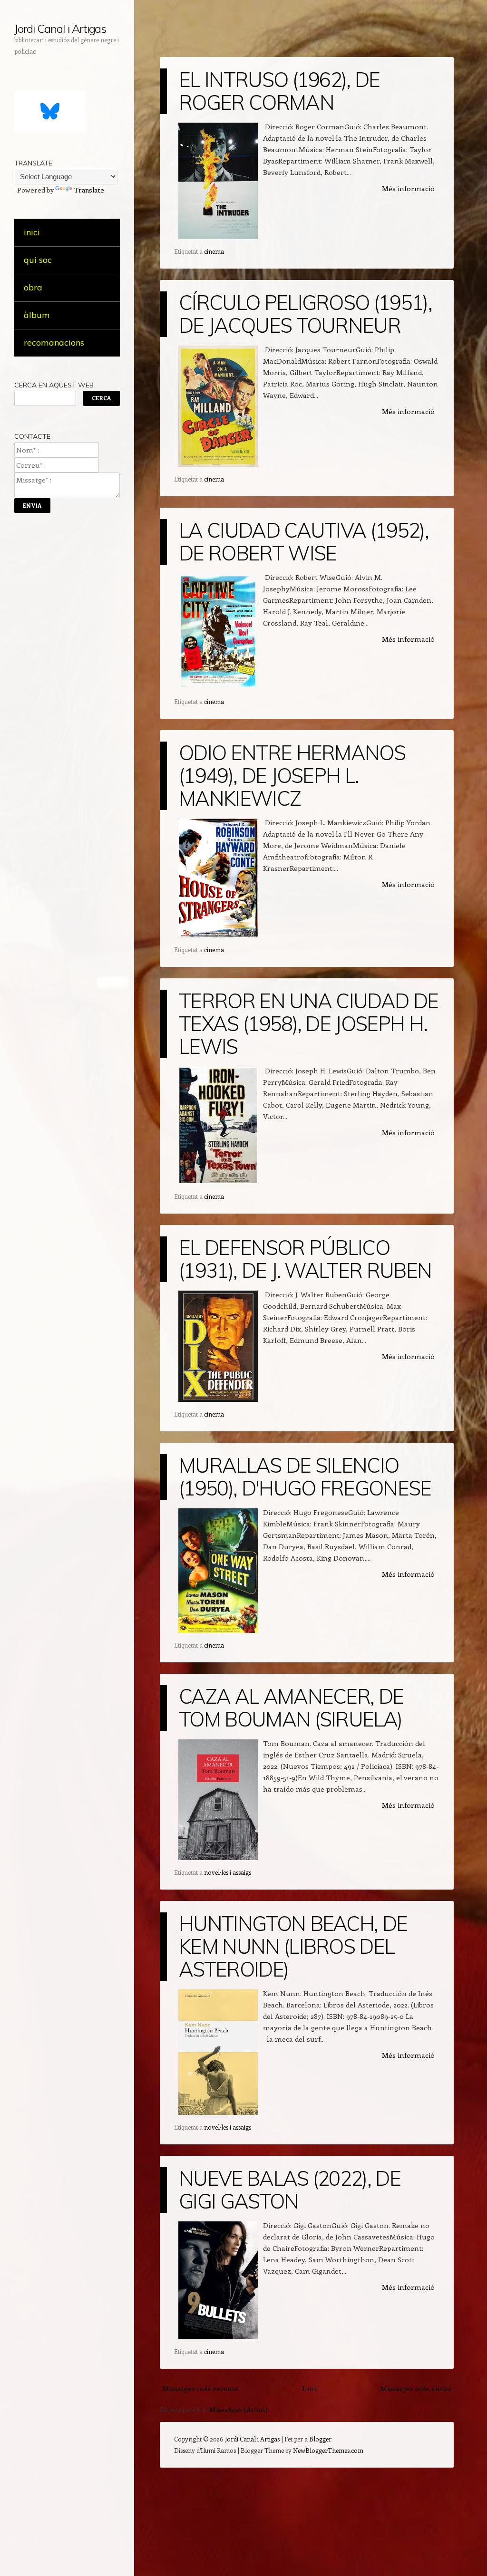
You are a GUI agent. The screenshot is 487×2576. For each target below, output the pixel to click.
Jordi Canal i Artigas (60, 29)
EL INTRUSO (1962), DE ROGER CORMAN (279, 91)
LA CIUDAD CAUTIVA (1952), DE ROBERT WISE (304, 542)
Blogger (320, 2439)
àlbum (37, 315)
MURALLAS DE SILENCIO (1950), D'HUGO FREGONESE (305, 1477)
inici (32, 232)
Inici (310, 2388)
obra (33, 287)
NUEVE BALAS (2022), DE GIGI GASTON (290, 2190)
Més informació (408, 188)
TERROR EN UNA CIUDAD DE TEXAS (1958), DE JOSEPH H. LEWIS (308, 1024)
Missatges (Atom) (239, 2409)
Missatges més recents (200, 2388)
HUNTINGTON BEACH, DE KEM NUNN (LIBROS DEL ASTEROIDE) (293, 1946)
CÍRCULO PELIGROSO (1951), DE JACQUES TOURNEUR (305, 314)
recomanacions (54, 343)
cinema (214, 251)
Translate (89, 190)
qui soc (38, 260)
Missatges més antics (416, 2388)
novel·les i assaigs (228, 1872)
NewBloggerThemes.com (328, 2450)
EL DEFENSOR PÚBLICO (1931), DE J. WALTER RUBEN (305, 1259)
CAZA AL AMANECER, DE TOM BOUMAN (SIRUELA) (291, 1708)
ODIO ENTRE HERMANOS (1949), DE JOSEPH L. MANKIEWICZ (292, 776)
